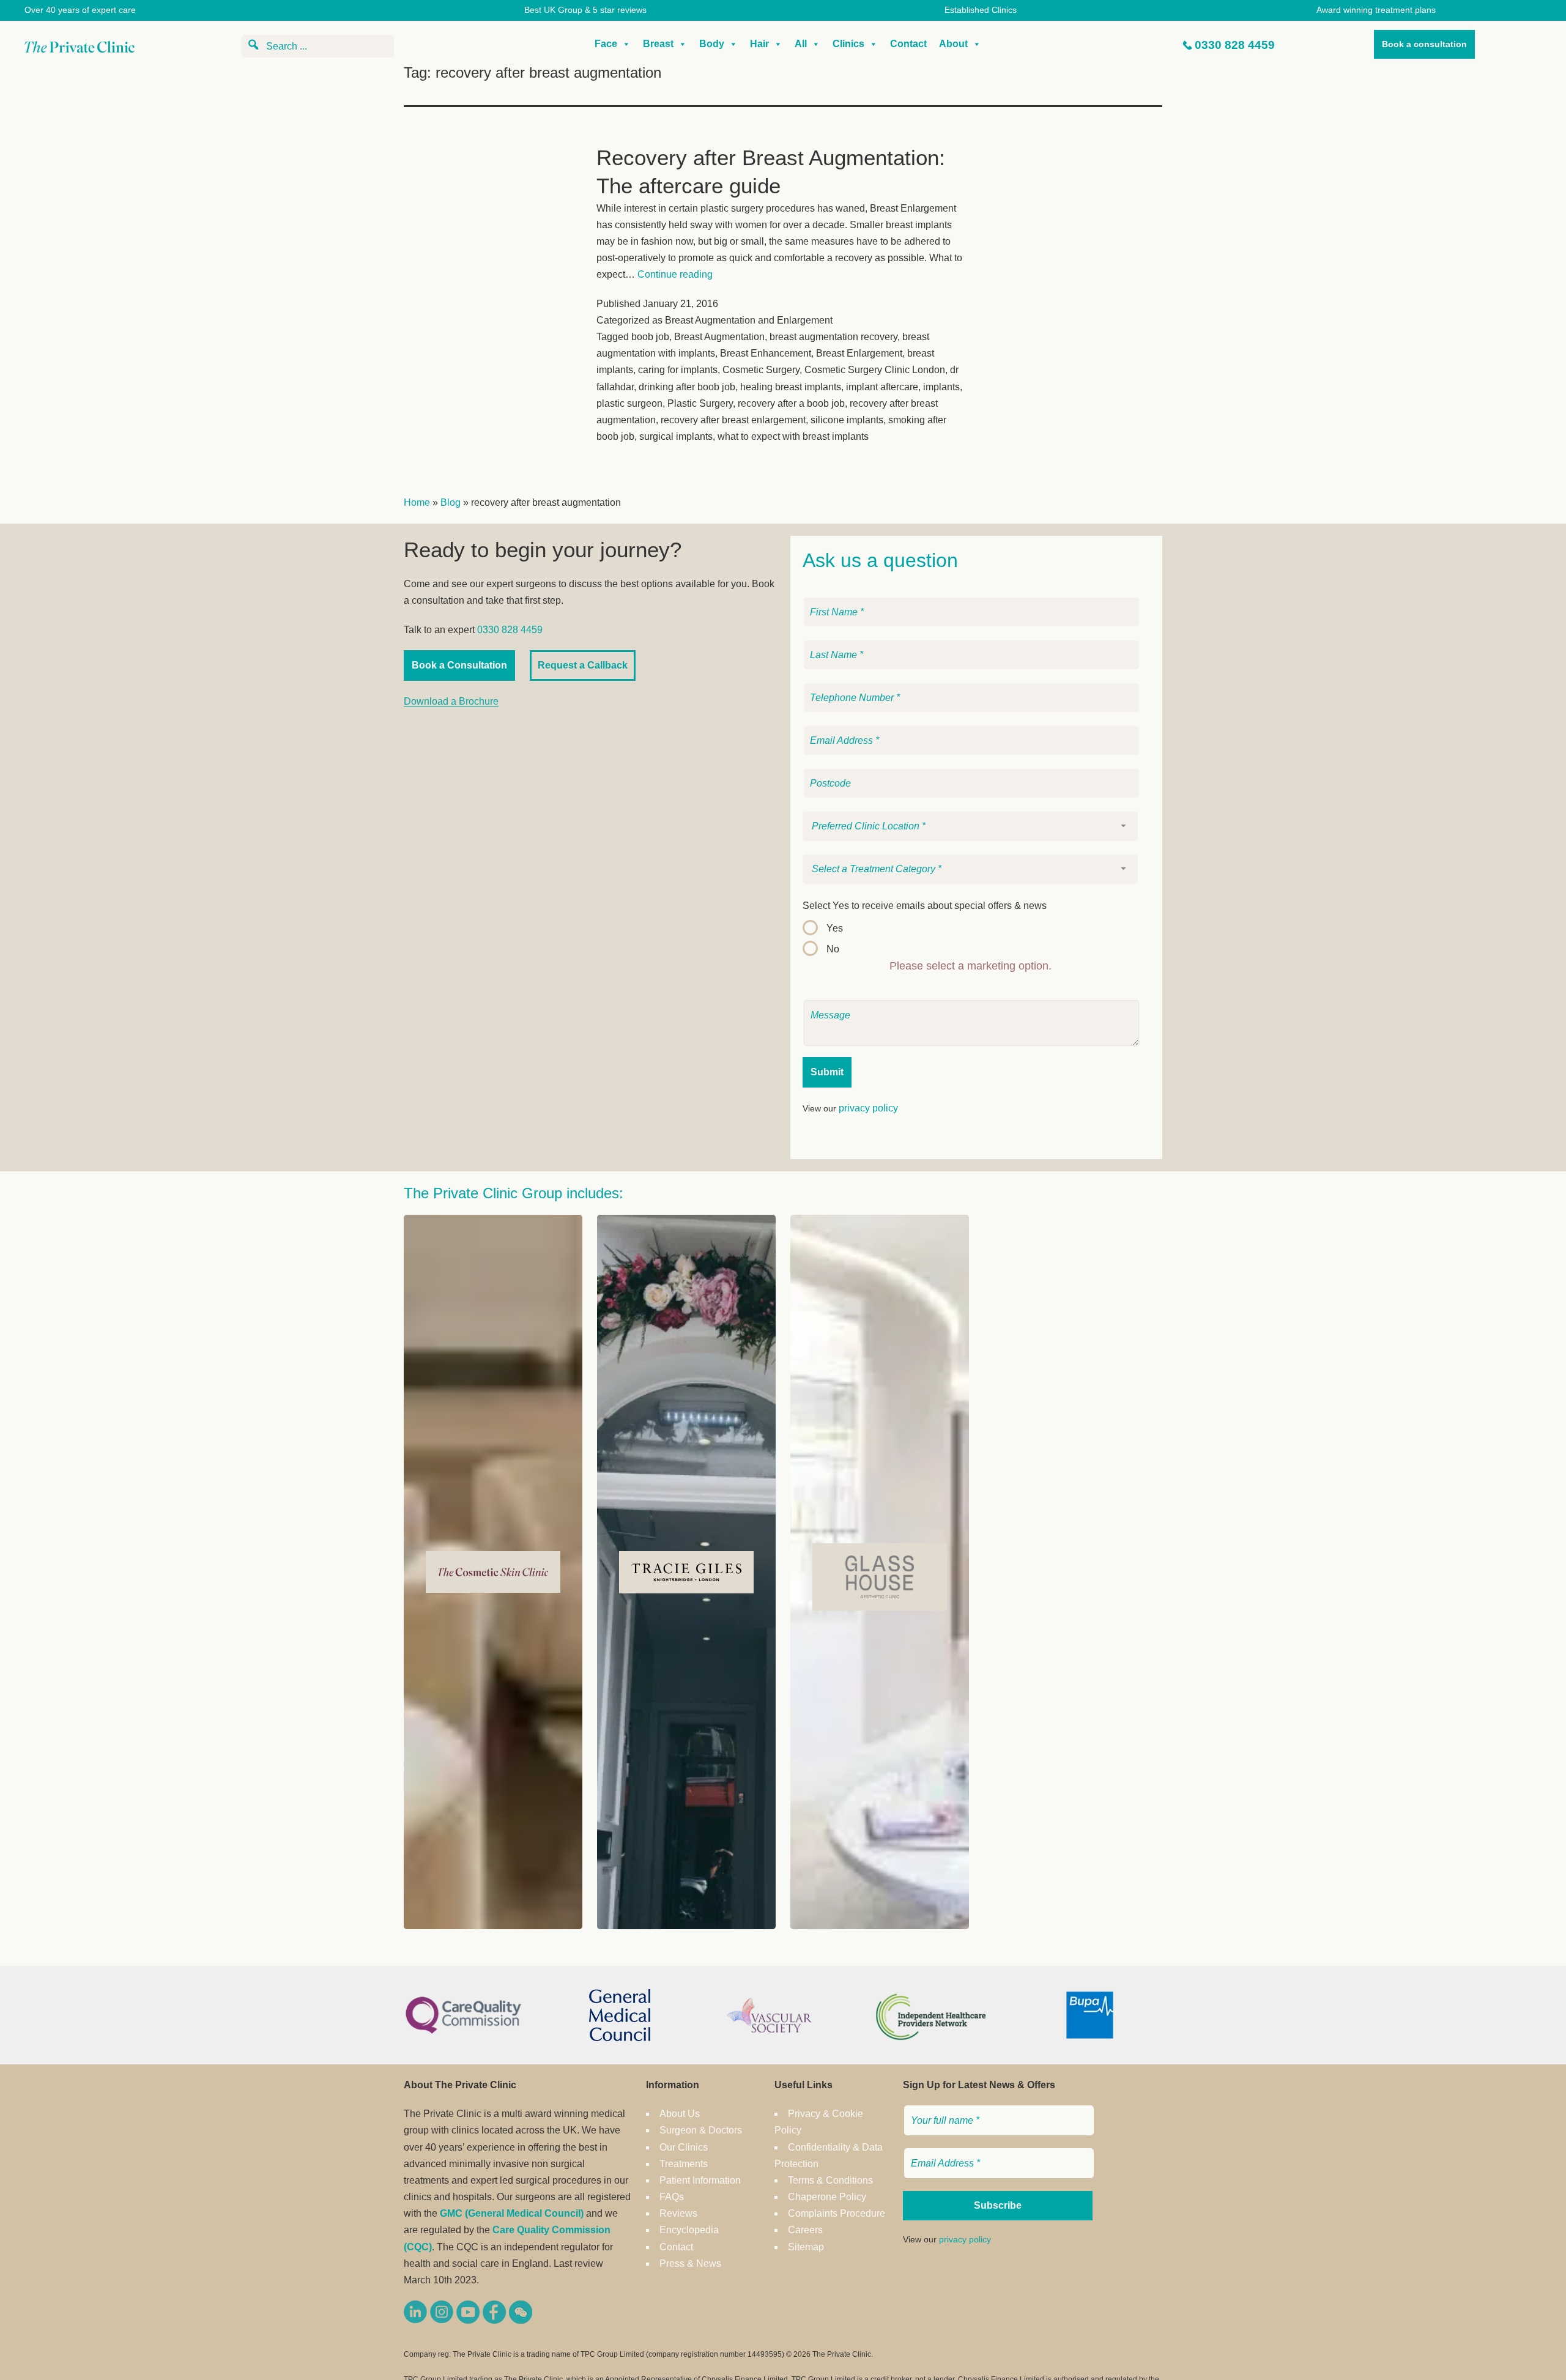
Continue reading (675, 274)
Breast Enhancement (766, 353)
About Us (680, 2114)
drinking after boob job (687, 387)
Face (606, 44)
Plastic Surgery (700, 403)
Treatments (684, 2164)
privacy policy (868, 1108)
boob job (650, 337)
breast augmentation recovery (833, 337)
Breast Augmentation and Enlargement (749, 320)
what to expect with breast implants (793, 436)
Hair (759, 44)
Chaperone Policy (827, 2197)
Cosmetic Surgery (761, 370)
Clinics (848, 44)
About (953, 44)
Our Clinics (684, 2147)
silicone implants (847, 420)
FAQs (672, 2197)
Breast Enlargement (859, 353)
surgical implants (676, 436)
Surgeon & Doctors (701, 2130)
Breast (658, 44)
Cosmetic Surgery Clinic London (875, 370)
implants (941, 387)
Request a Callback (583, 665)
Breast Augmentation (719, 337)
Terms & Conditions (830, 2180)
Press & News (690, 2263)
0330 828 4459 (1235, 45)
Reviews (678, 2213)
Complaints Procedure (837, 2213)
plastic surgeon (629, 403)
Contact (908, 44)
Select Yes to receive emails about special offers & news (925, 906)
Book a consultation (1424, 44)
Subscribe (998, 2205)
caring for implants (678, 370)
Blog (451, 502)
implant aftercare (882, 387)
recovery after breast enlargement (733, 420)
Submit (827, 1072)
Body (712, 44)
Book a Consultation (459, 665)
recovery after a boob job (791, 403)
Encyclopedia (689, 2230)
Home (417, 502)
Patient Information (700, 2180)
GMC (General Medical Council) (512, 2213)
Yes (835, 928)
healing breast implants (791, 387)
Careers (805, 2230)
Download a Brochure (451, 701)
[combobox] (970, 826)
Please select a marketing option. (970, 966)
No (833, 949)
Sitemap (806, 2247)
